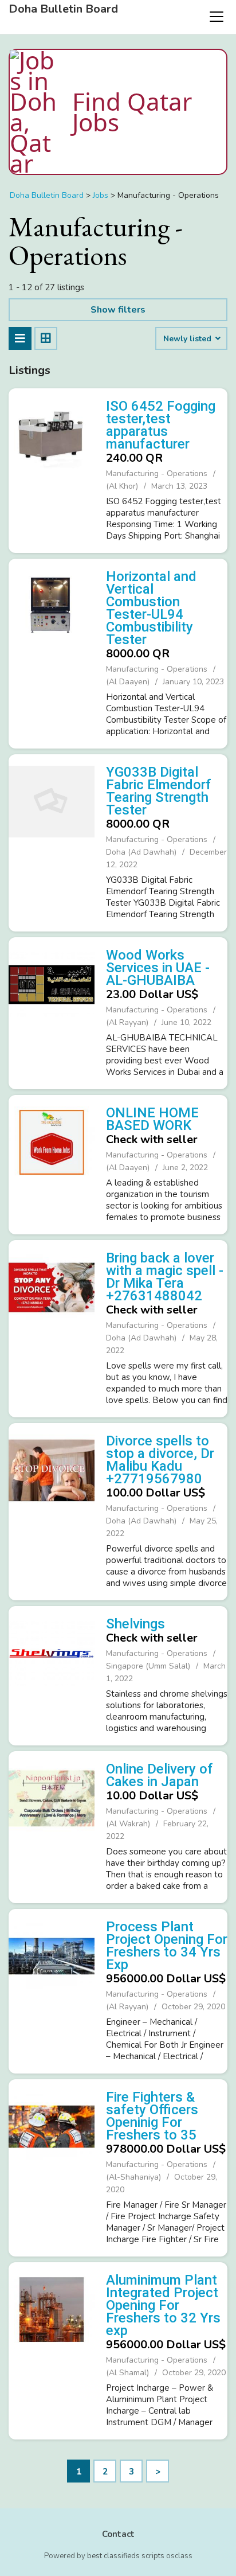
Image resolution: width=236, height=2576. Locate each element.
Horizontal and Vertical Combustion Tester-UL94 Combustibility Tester (151, 608)
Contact (118, 2534)
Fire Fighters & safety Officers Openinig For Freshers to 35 (152, 2116)
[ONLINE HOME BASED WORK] (52, 1163)
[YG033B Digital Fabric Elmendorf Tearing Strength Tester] (52, 841)
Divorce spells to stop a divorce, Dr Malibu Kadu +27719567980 (160, 1460)
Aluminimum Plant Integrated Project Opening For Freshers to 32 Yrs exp (163, 2305)
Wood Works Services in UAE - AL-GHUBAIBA (158, 968)
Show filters (118, 310)
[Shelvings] (52, 1674)
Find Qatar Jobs (132, 112)
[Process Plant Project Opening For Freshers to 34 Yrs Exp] (52, 1990)
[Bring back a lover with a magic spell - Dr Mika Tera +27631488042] (52, 1327)
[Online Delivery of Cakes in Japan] (52, 1826)
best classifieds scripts (126, 2556)
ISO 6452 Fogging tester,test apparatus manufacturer (161, 425)
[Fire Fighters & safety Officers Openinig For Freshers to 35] (52, 2166)
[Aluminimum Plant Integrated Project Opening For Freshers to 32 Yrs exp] (52, 2349)
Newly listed (188, 339)
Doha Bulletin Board (63, 9)
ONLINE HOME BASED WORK (152, 1119)
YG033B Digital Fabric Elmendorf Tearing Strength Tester (159, 791)
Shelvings (135, 1624)
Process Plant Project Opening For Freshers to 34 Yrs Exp (167, 1946)
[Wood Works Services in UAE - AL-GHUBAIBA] (52, 1012)
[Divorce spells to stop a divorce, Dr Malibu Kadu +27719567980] (52, 1510)
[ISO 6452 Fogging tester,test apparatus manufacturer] (52, 469)
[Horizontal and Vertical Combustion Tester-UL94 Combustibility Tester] (52, 652)
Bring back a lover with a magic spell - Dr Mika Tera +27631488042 (165, 1277)
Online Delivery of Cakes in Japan (160, 1775)
